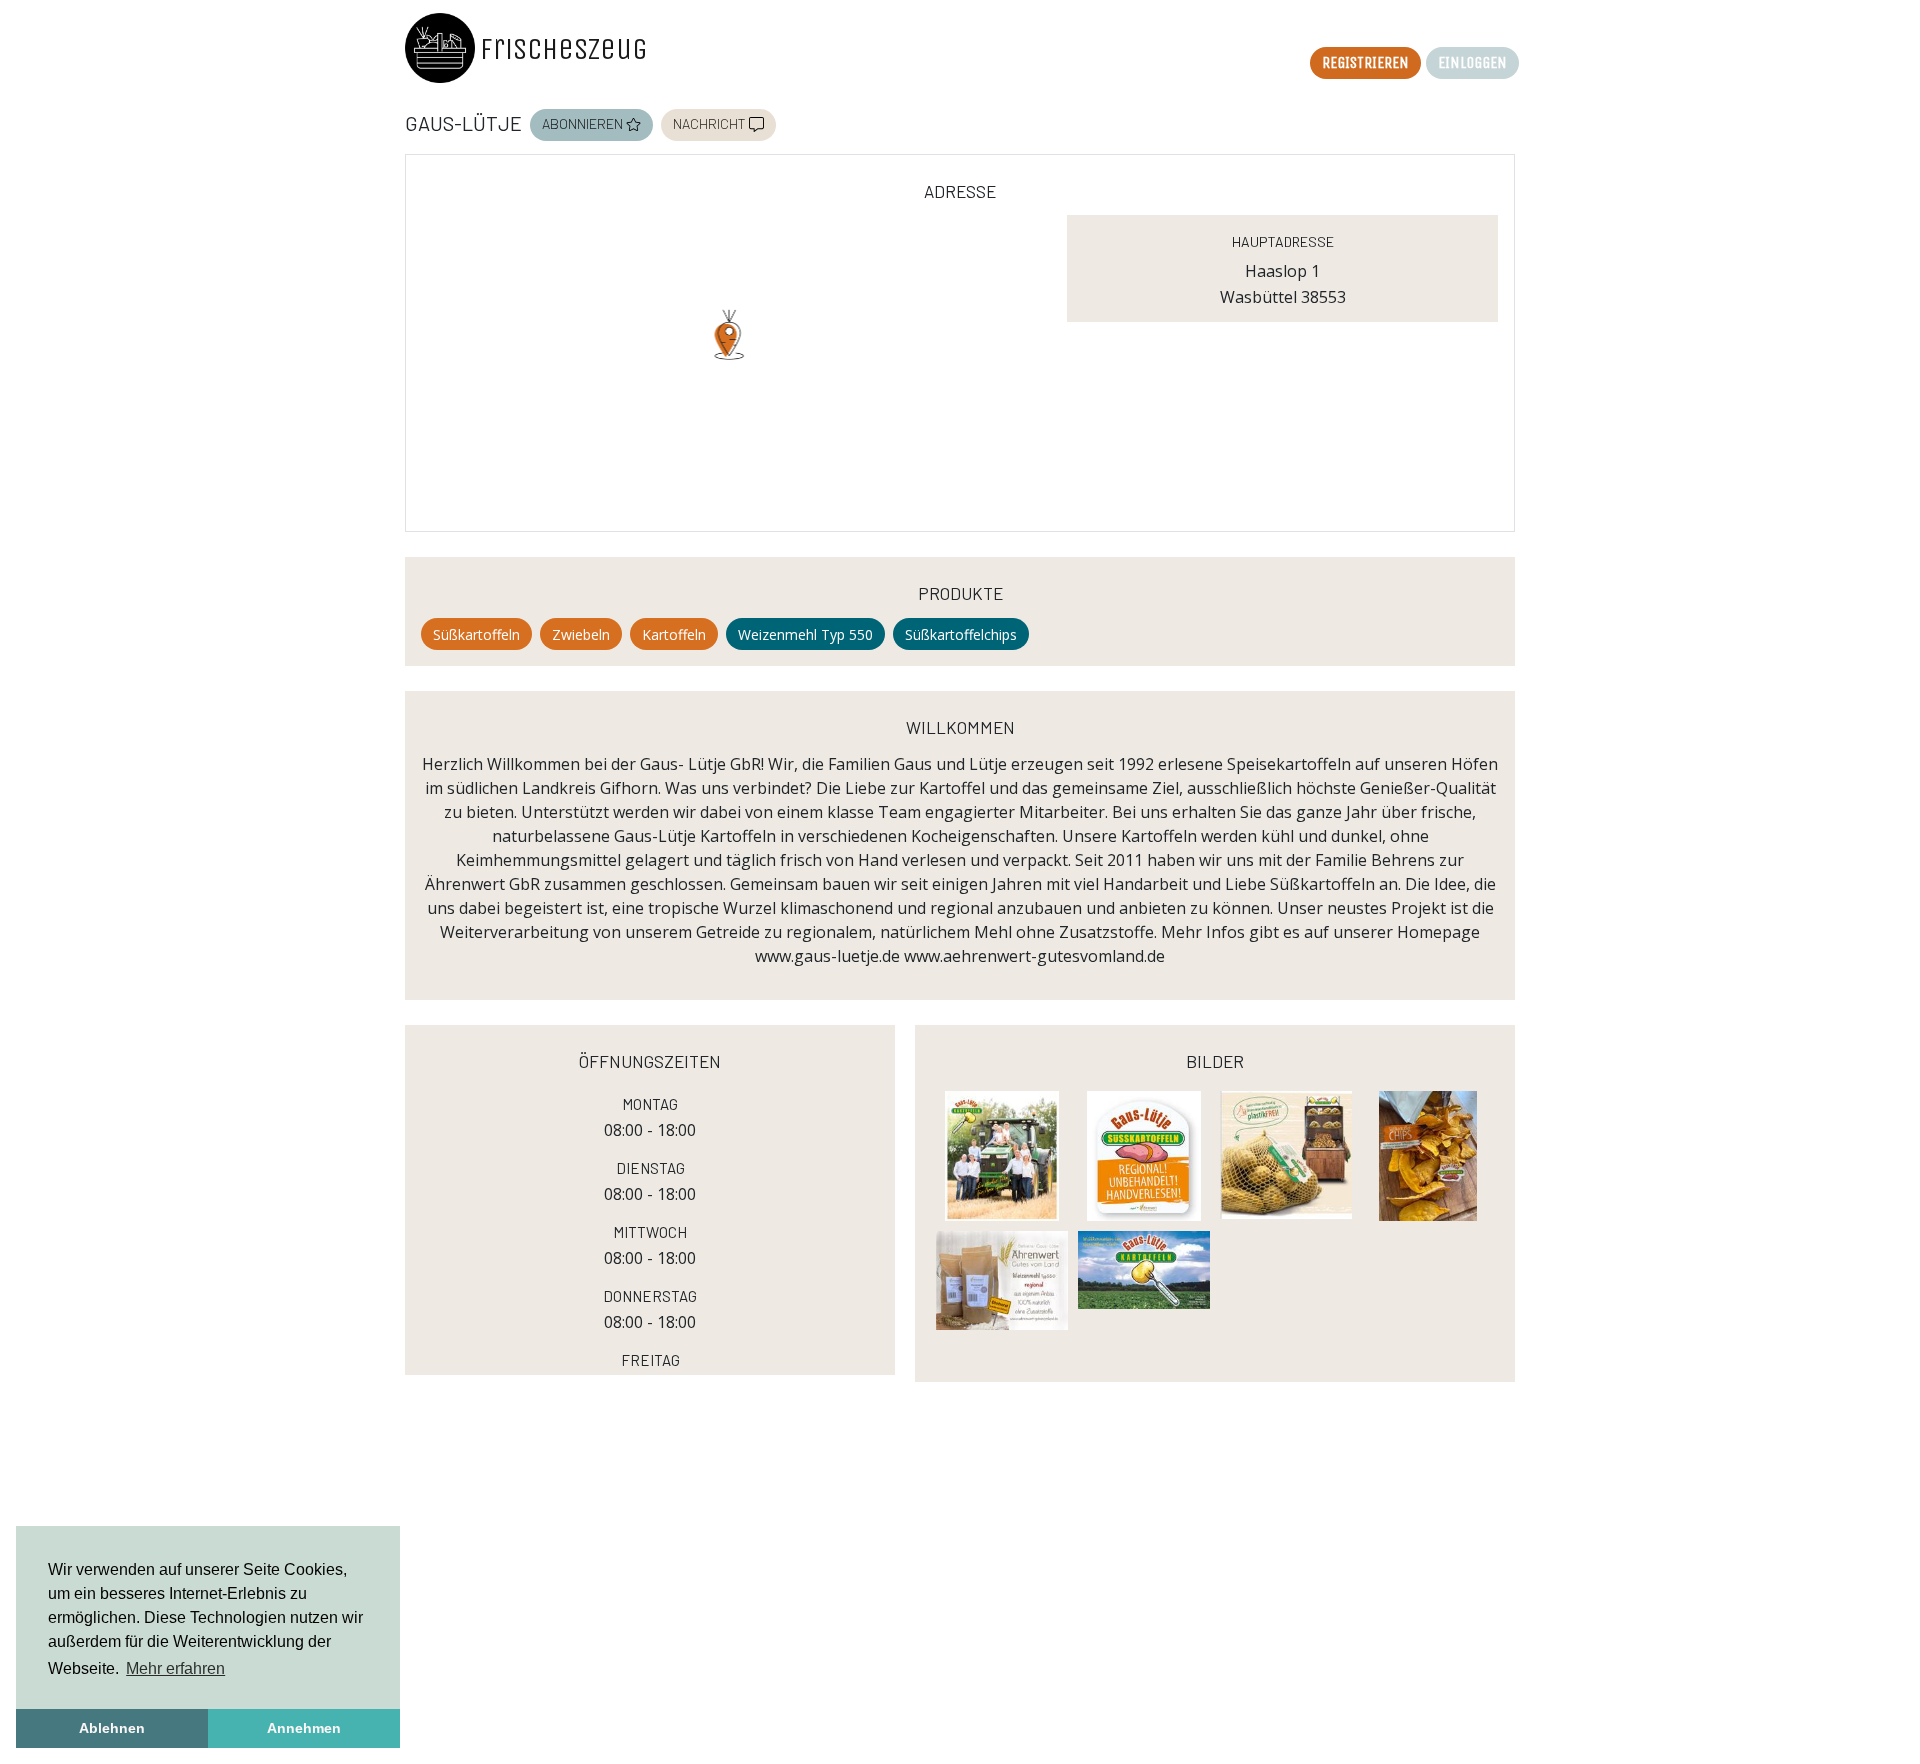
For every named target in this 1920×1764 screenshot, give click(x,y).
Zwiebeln (581, 634)
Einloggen (1472, 60)
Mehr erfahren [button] (175, 1668)
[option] (1365, 63)
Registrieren (1365, 60)
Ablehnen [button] (112, 1728)
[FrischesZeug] (440, 48)
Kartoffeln (674, 634)
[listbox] (1414, 69)
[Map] (729, 365)
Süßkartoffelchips (961, 634)
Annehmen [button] (304, 1728)
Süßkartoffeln (476, 634)
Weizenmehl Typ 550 (805, 634)
